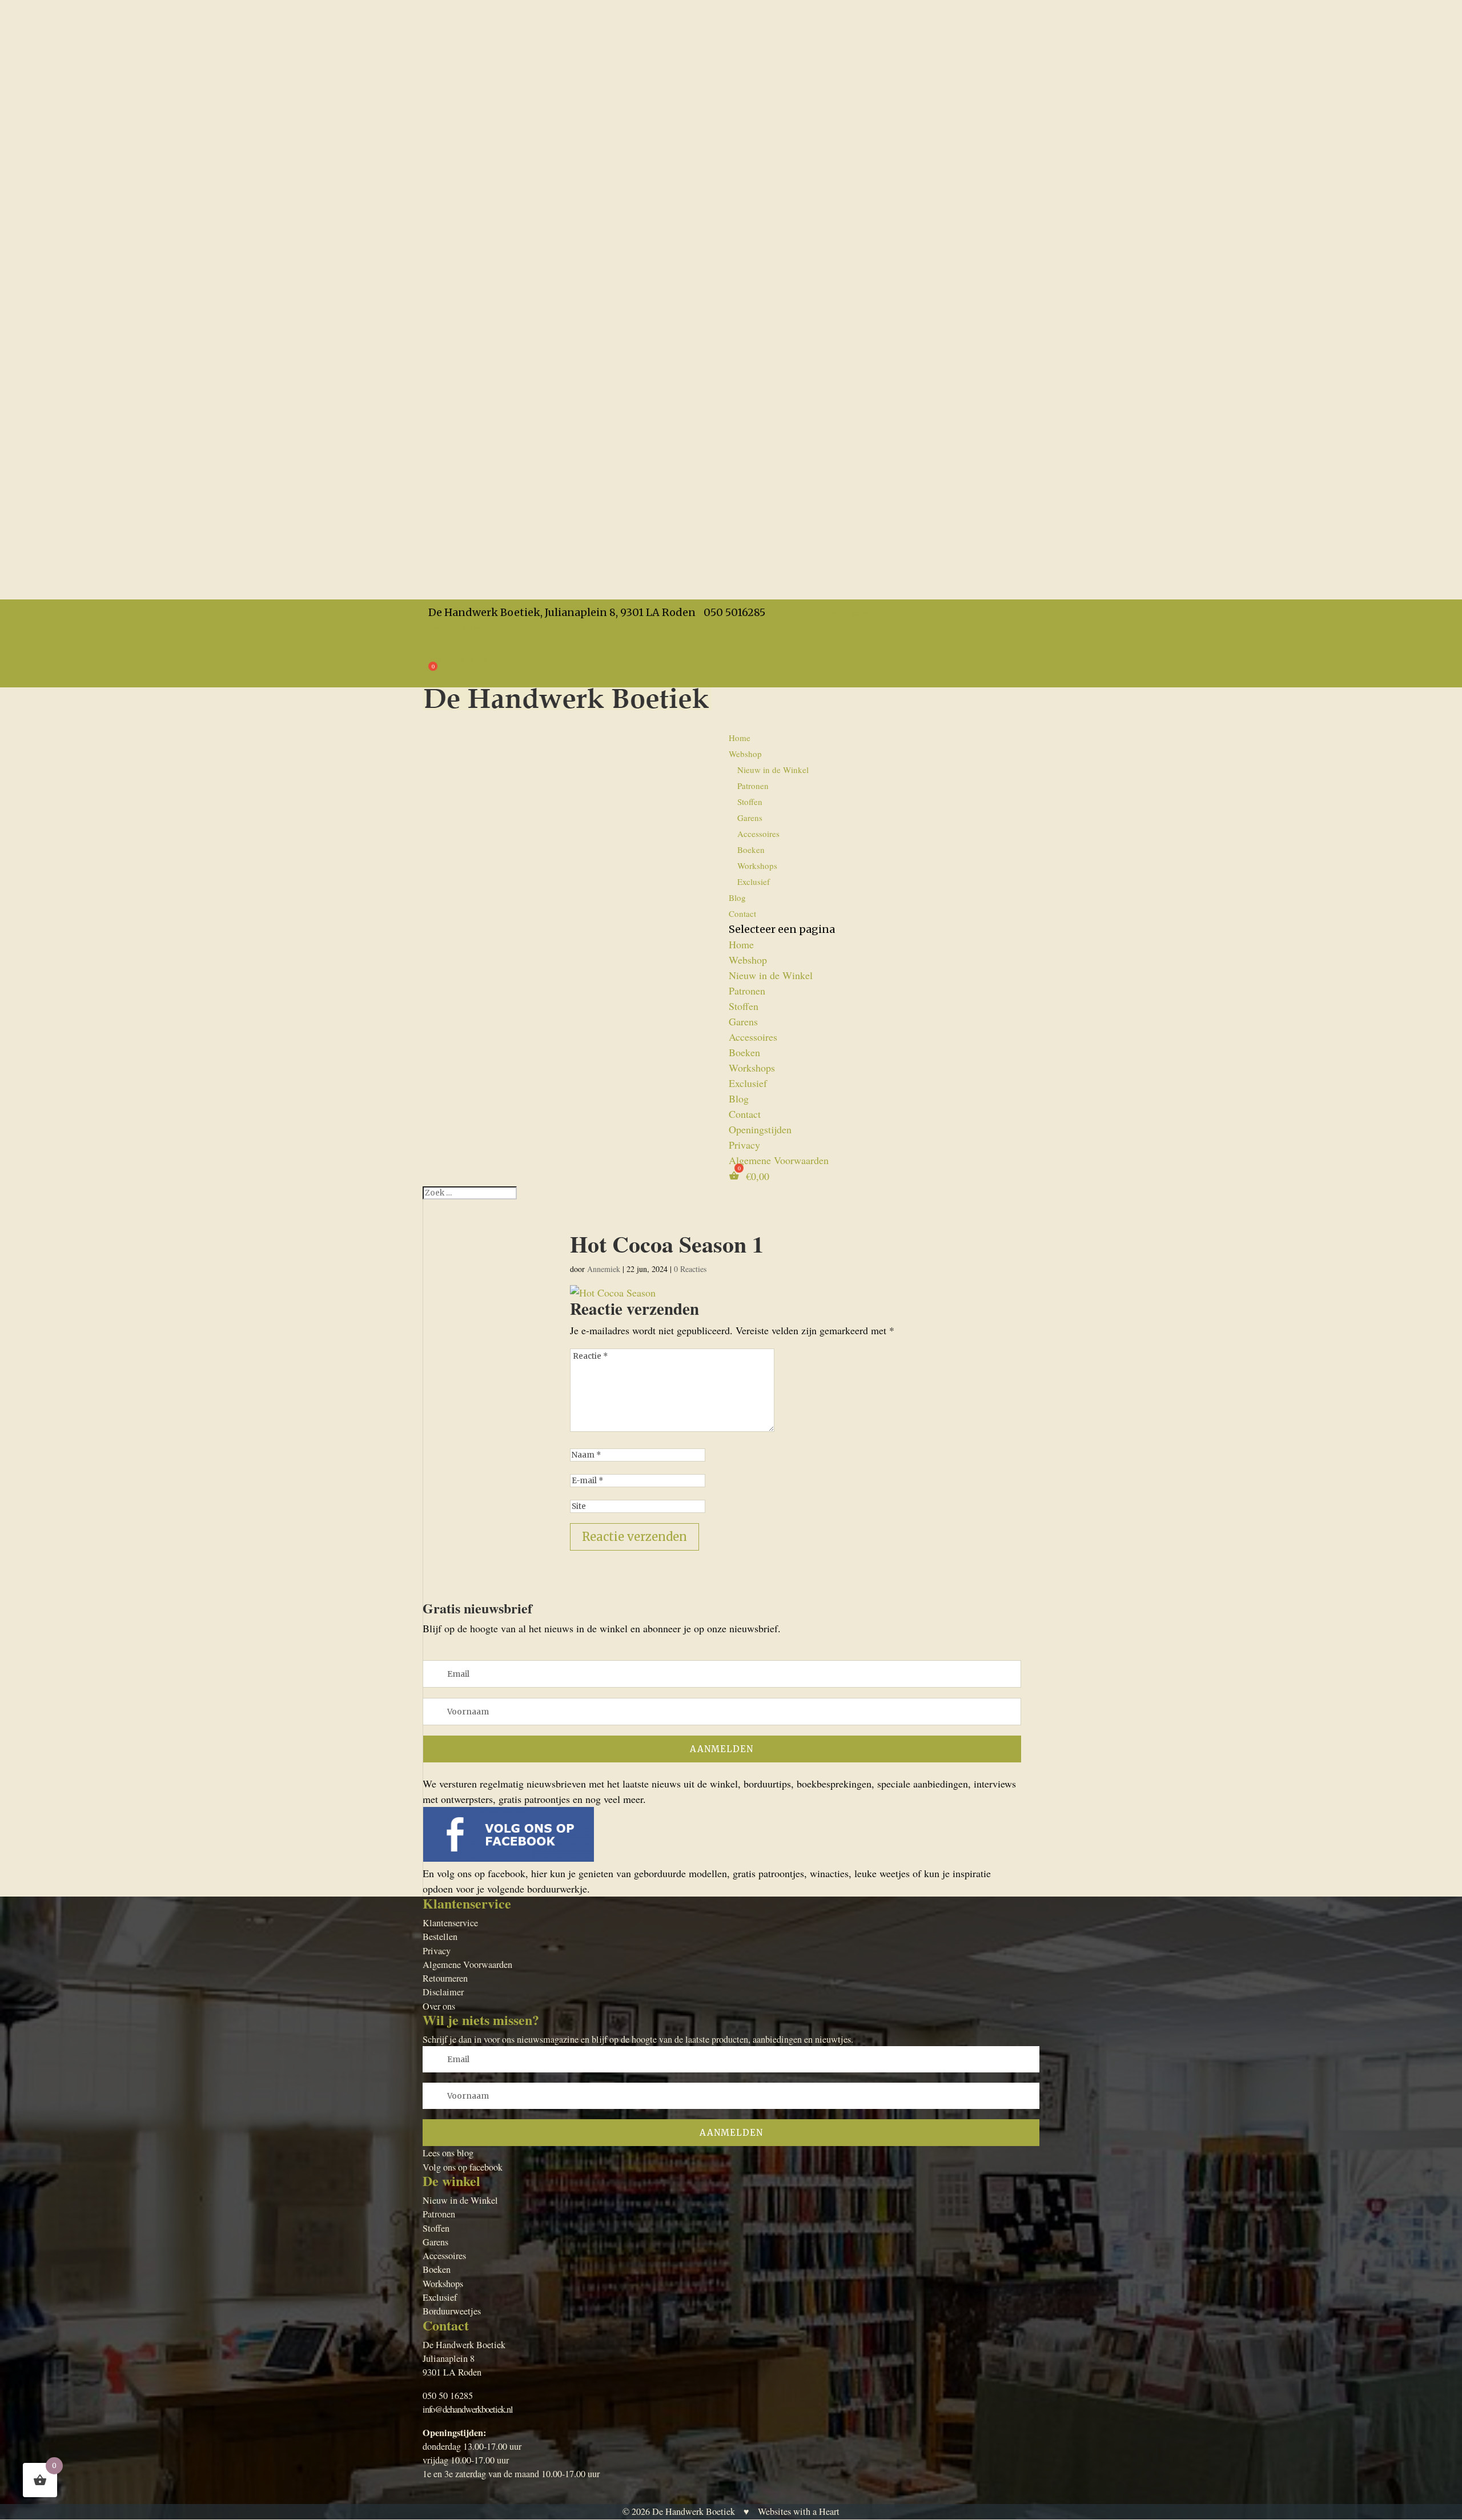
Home (740, 738)
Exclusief (754, 881)
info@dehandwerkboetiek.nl (468, 2409)
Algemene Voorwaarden (473, 658)
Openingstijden (454, 627)
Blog (739, 1098)
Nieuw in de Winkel (773, 770)
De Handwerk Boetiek (694, 2511)
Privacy (438, 643)
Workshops (757, 866)
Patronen (753, 786)
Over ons (439, 2006)
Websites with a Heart (799, 2511)
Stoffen (750, 802)
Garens (750, 818)
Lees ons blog (448, 2153)
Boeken (751, 850)
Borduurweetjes (452, 2311)
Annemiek (604, 1269)
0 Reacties (690, 1269)
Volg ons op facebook (463, 2167)
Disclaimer (443, 1992)
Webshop (748, 960)
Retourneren (445, 1978)
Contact (742, 913)
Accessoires (758, 834)
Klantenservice (450, 1923)
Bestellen (440, 1937)
